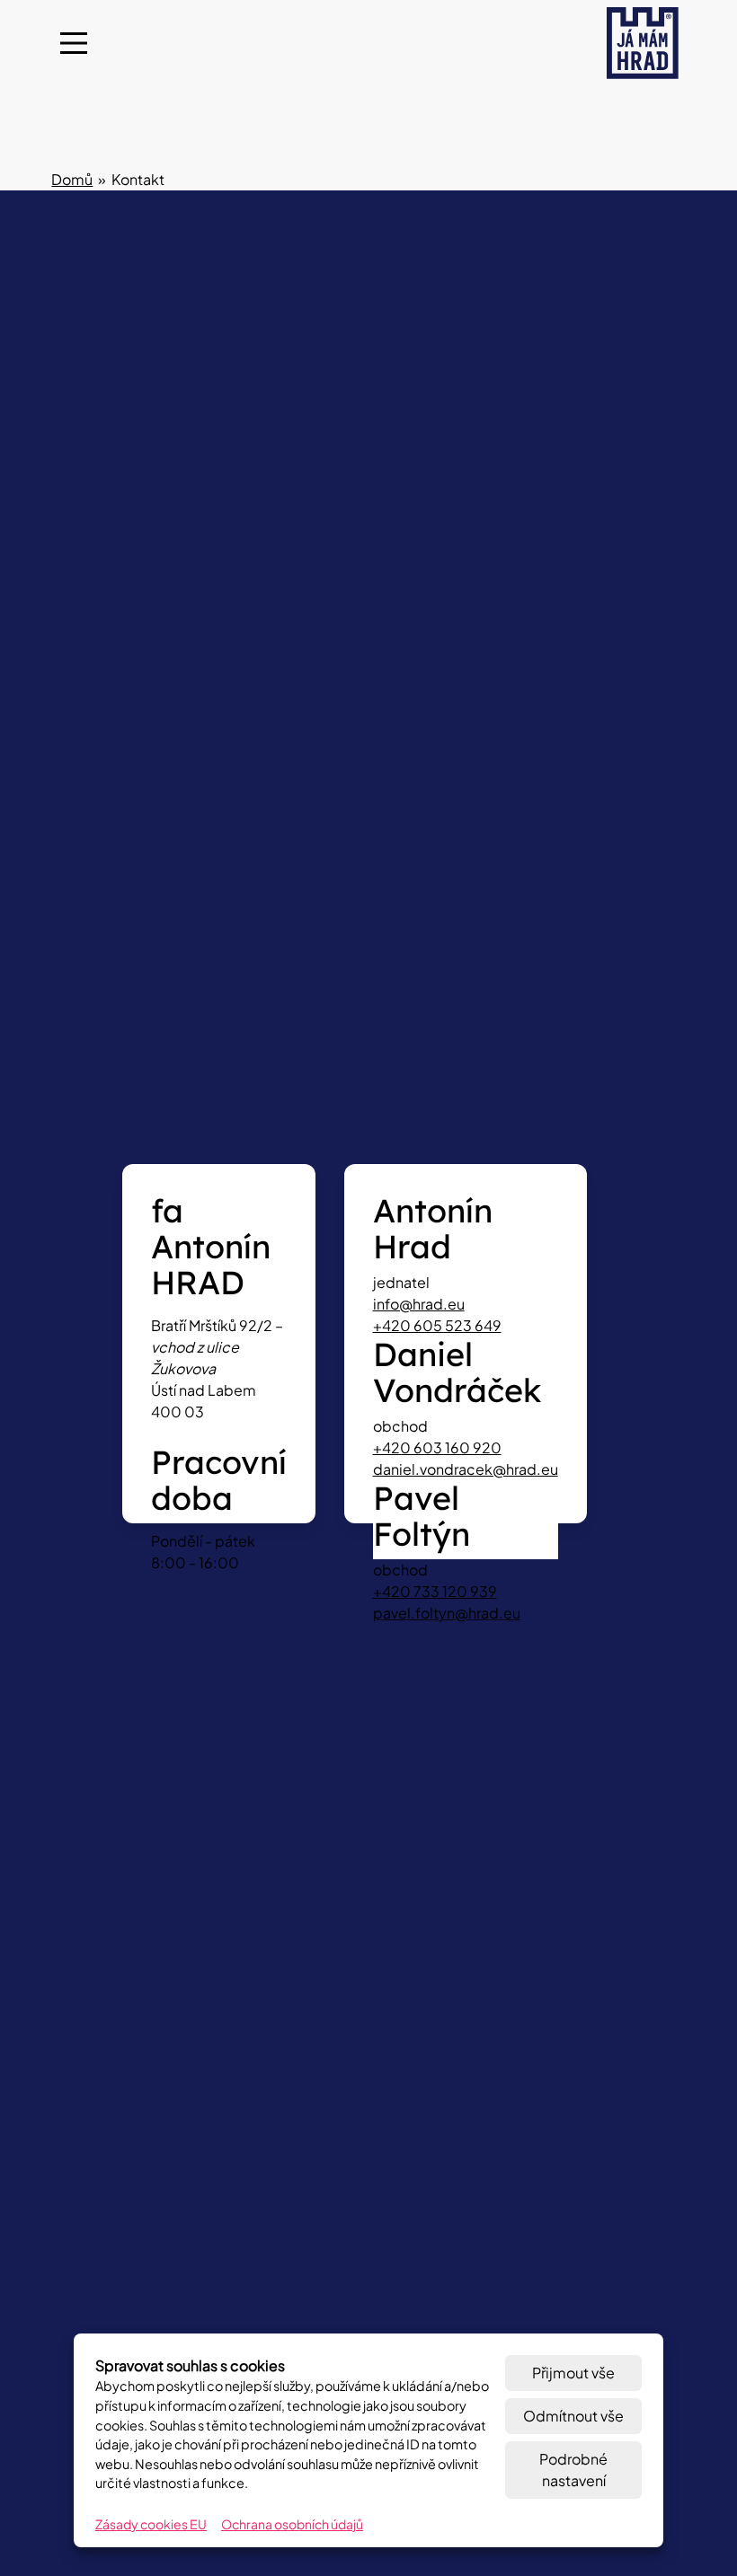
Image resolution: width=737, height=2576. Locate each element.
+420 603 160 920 (437, 1447)
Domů (72, 179)
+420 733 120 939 (435, 1591)
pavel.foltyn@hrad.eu (447, 1613)
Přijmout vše (573, 2373)
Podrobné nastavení (573, 2470)
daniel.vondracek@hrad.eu (466, 1469)
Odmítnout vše (573, 2416)
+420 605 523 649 (437, 1325)
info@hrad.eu (419, 1304)
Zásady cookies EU (151, 2524)
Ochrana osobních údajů (292, 2524)
